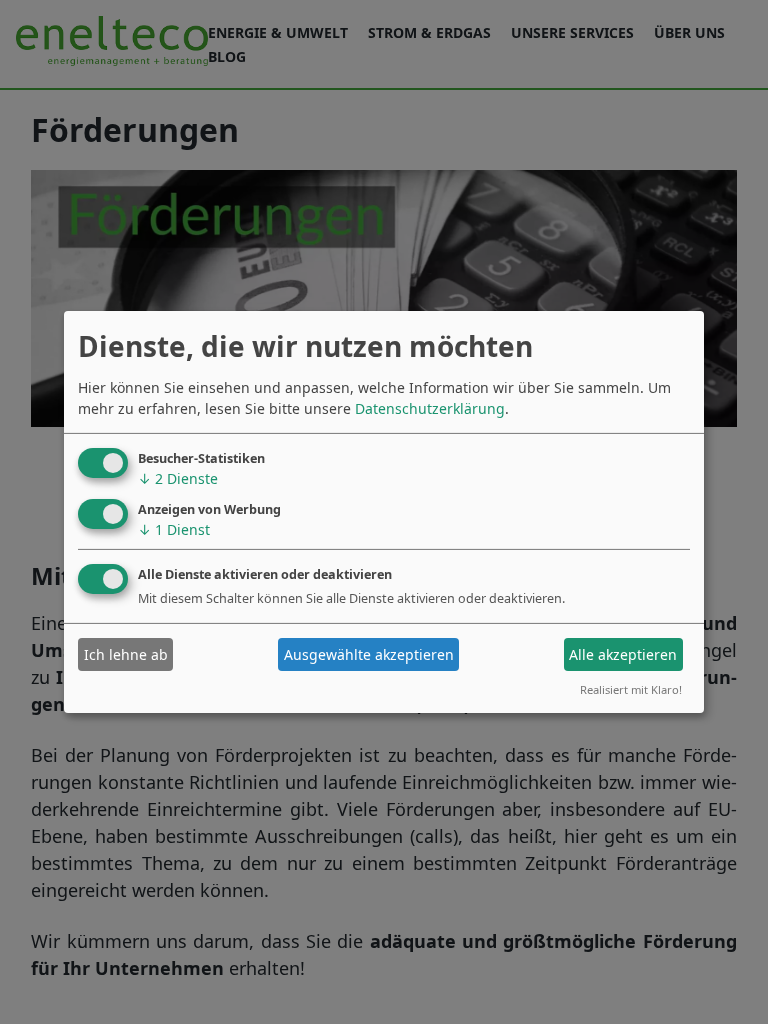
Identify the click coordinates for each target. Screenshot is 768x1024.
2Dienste (178, 478)
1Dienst (174, 528)
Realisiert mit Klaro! (631, 689)
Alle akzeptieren (623, 654)
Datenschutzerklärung (430, 408)
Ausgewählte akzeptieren (369, 654)
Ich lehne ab (126, 654)
